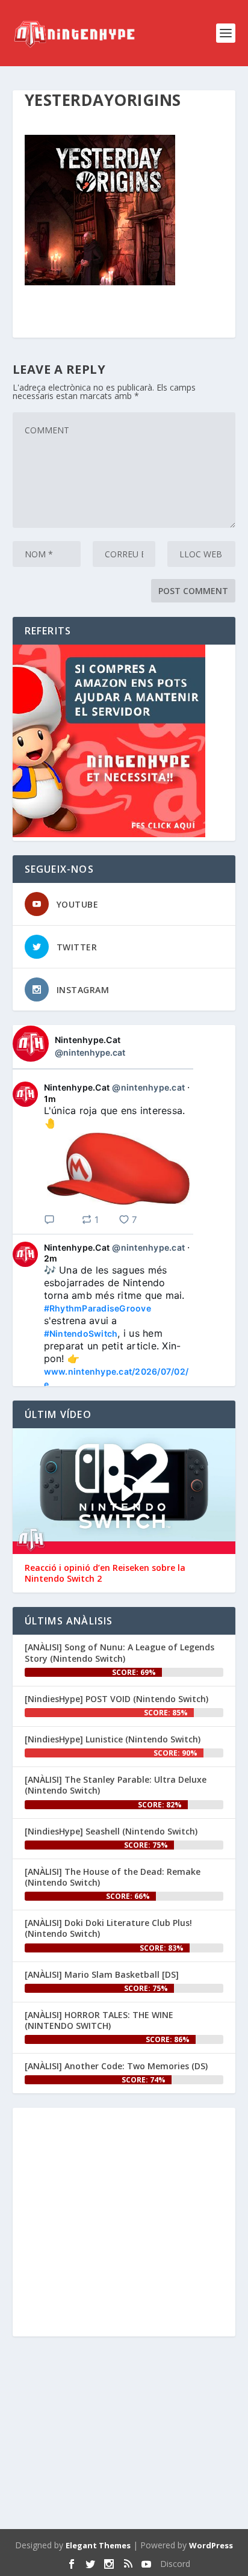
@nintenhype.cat (90, 1052)
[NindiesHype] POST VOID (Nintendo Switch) (116, 1699)
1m (50, 1099)
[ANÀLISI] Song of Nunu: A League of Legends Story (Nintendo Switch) (119, 1652)
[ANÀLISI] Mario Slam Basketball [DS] (102, 1974)
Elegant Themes (98, 2545)
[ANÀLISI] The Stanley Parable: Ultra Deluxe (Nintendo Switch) (116, 1785)
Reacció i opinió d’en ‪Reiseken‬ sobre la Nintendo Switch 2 (105, 1573)
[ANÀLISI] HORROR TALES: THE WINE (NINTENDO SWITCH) (99, 2020)
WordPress (211, 2545)
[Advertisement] (124, 2435)
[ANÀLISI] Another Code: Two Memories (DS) (116, 2066)
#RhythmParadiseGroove (98, 1308)
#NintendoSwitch (81, 1333)
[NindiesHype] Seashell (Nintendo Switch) (111, 1831)
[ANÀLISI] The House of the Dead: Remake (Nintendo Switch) (113, 1877)
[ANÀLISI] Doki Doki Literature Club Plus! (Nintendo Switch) (108, 1928)
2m (51, 1258)
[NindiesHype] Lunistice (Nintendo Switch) (113, 1739)
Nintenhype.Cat (88, 1040)
